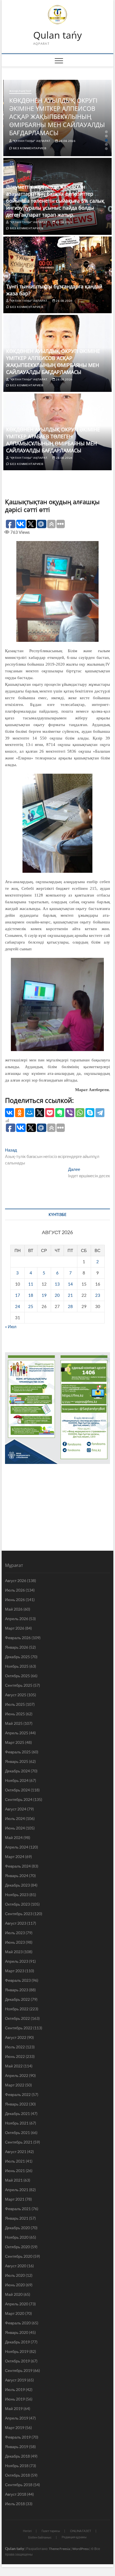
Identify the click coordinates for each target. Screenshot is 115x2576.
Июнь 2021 (15, 2171)
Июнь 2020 (15, 2285)
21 (70, 1295)
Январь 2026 (17, 1647)
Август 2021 (16, 2152)
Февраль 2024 (18, 1866)
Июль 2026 (15, 1590)
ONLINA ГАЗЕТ (81, 2531)
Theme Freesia (59, 2549)
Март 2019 (15, 2428)
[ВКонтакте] (9, 1113)
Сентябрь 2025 (19, 1685)
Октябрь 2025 (17, 1676)
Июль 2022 (15, 2047)
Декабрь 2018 (17, 2456)
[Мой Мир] (30, 1113)
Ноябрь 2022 (17, 2009)
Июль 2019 (15, 2389)
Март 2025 (15, 1742)
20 (57, 1295)
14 (70, 1284)
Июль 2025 (15, 1704)
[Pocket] (50, 1113)
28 (70, 1306)
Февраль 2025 (18, 1752)
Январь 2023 (17, 1990)
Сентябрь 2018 (19, 2485)
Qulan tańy (57, 35)
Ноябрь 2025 (17, 1666)
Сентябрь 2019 (19, 2370)
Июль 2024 (15, 1818)
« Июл (11, 1326)
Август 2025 (16, 1695)
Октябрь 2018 (17, 2475)
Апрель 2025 (17, 1733)
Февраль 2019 (18, 2437)
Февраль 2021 (18, 2209)
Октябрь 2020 (17, 2247)
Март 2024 (15, 1856)
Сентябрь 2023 (19, 1914)
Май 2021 (14, 2180)
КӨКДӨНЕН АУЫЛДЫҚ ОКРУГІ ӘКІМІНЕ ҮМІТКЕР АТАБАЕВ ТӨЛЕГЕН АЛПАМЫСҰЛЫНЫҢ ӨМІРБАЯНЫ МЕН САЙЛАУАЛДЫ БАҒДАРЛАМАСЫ (53, 440)
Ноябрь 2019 (17, 2351)
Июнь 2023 (15, 1942)
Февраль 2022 (18, 2094)
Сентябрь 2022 (19, 2028)
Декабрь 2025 (17, 1657)
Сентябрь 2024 (19, 1799)
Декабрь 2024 (17, 1771)
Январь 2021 (17, 2218)
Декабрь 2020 (17, 2228)
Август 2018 (16, 2494)
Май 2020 (14, 2294)
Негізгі (27, 2531)
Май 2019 (14, 2408)
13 (57, 1284)
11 (31, 1284)
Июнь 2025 (15, 1714)
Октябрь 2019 (17, 2361)
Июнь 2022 (15, 2056)
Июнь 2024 (15, 1828)
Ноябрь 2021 (17, 2123)
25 (31, 1306)
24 (18, 1306)
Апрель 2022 (17, 2075)
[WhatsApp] (80, 1113)
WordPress (81, 2549)
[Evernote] (60, 1113)
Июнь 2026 (15, 1600)
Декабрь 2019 (17, 2342)
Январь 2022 (17, 2104)
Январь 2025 (17, 1761)
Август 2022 (16, 2037)
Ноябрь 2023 (17, 1895)
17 (18, 1295)
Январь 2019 (17, 2447)
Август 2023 (16, 1923)
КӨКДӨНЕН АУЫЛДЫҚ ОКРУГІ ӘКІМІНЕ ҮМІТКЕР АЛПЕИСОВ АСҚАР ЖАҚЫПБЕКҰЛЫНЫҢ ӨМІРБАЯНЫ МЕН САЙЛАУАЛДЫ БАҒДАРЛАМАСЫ (57, 116)
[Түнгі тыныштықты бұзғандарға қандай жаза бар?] (57, 275)
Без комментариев (29, 148)
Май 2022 (14, 2066)
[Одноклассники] (20, 1113)
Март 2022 (15, 2085)
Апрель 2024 (17, 1847)
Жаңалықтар (20, 91)
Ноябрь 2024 (17, 1780)
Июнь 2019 (15, 2399)
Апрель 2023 (17, 1961)
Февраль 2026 (18, 1638)
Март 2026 (15, 1628)
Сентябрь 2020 (19, 2256)
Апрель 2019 (17, 2418)
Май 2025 (14, 1723)
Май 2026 (14, 1609)
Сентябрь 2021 (19, 2142)
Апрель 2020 (17, 2304)
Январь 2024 (17, 1876)
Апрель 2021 (17, 2190)
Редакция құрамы (74, 2537)
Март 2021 (15, 2199)
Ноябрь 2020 (17, 2237)
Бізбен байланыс (40, 2537)
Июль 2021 (15, 2161)
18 (31, 1295)
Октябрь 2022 (17, 2018)
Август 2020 (16, 2266)
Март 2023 (15, 1971)
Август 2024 (16, 1809)
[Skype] (90, 1113)
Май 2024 (14, 1837)
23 (98, 1295)
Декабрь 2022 (17, 1999)
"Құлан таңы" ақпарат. (32, 141)
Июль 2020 (15, 2275)
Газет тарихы (51, 2531)
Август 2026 (16, 1581)
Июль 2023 (15, 1933)
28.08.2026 (67, 141)
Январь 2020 (17, 2332)
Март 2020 (15, 2313)
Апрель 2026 (17, 1619)
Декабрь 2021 (17, 2113)
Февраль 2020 (18, 2323)
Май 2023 (14, 1952)
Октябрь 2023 (17, 1904)
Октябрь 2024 (17, 1790)
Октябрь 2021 (17, 2132)
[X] (40, 1113)
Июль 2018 (15, 2504)
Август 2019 (16, 2380)
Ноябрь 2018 (17, 2466)
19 (44, 1295)
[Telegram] (100, 1113)
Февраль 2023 (18, 1980)
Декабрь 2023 (17, 1885)
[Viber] (70, 1113)
